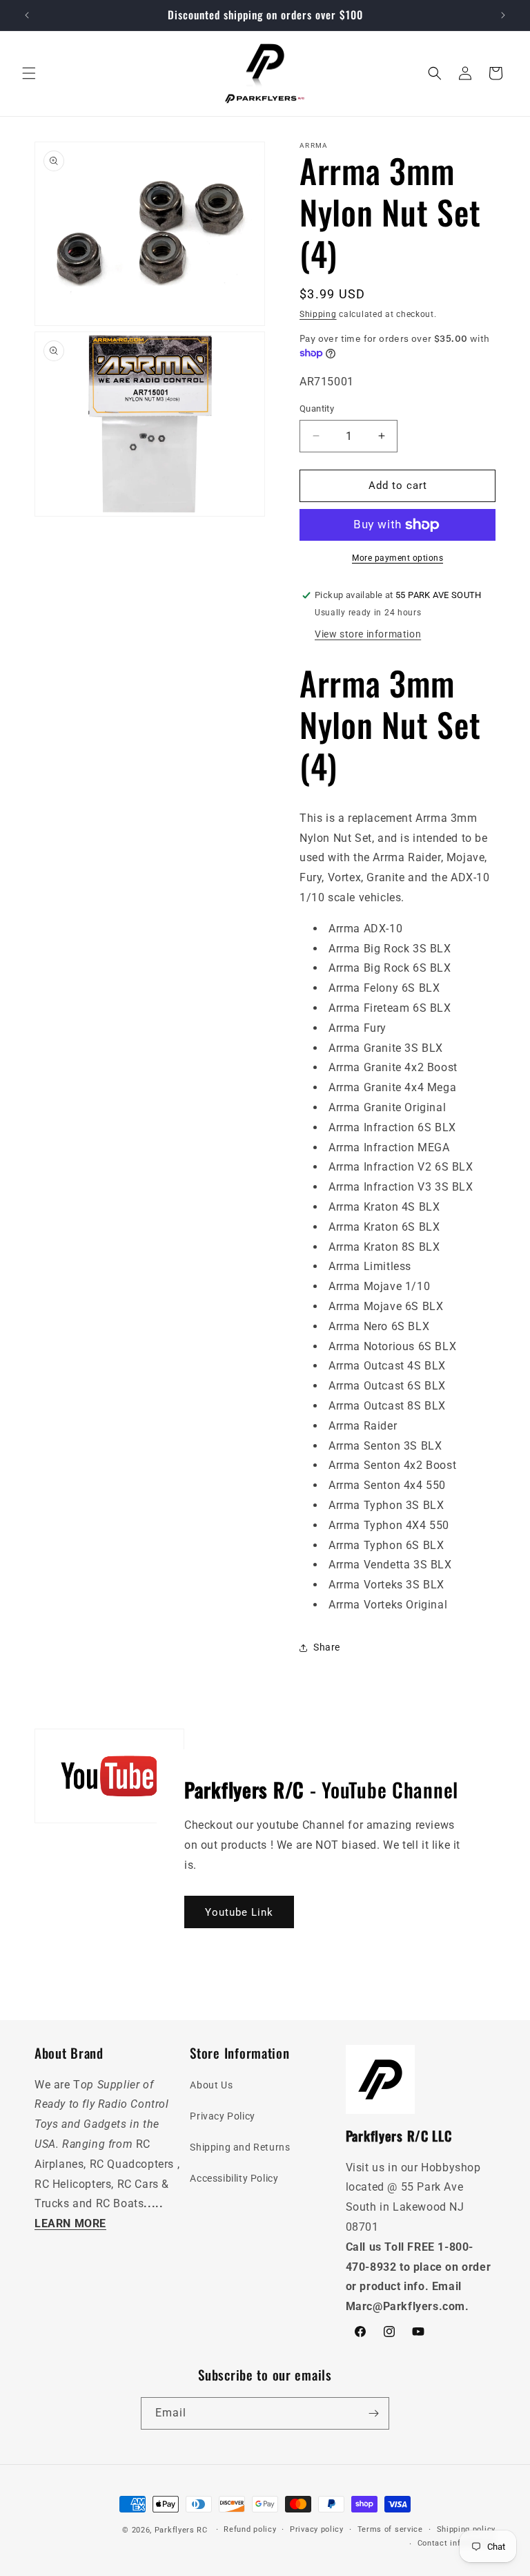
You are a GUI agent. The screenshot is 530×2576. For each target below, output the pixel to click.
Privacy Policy (222, 2116)
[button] (29, 73)
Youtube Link (239, 1912)
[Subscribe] (373, 2413)
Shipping (318, 314)
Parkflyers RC (183, 2530)
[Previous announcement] (27, 15)
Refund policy (250, 2529)
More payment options (397, 558)
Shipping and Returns (240, 2147)
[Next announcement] (503, 15)
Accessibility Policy (234, 2178)
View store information (368, 634)
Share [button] (327, 1647)
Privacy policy (317, 2529)
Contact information (457, 2543)
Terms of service (390, 2529)
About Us (211, 2085)
